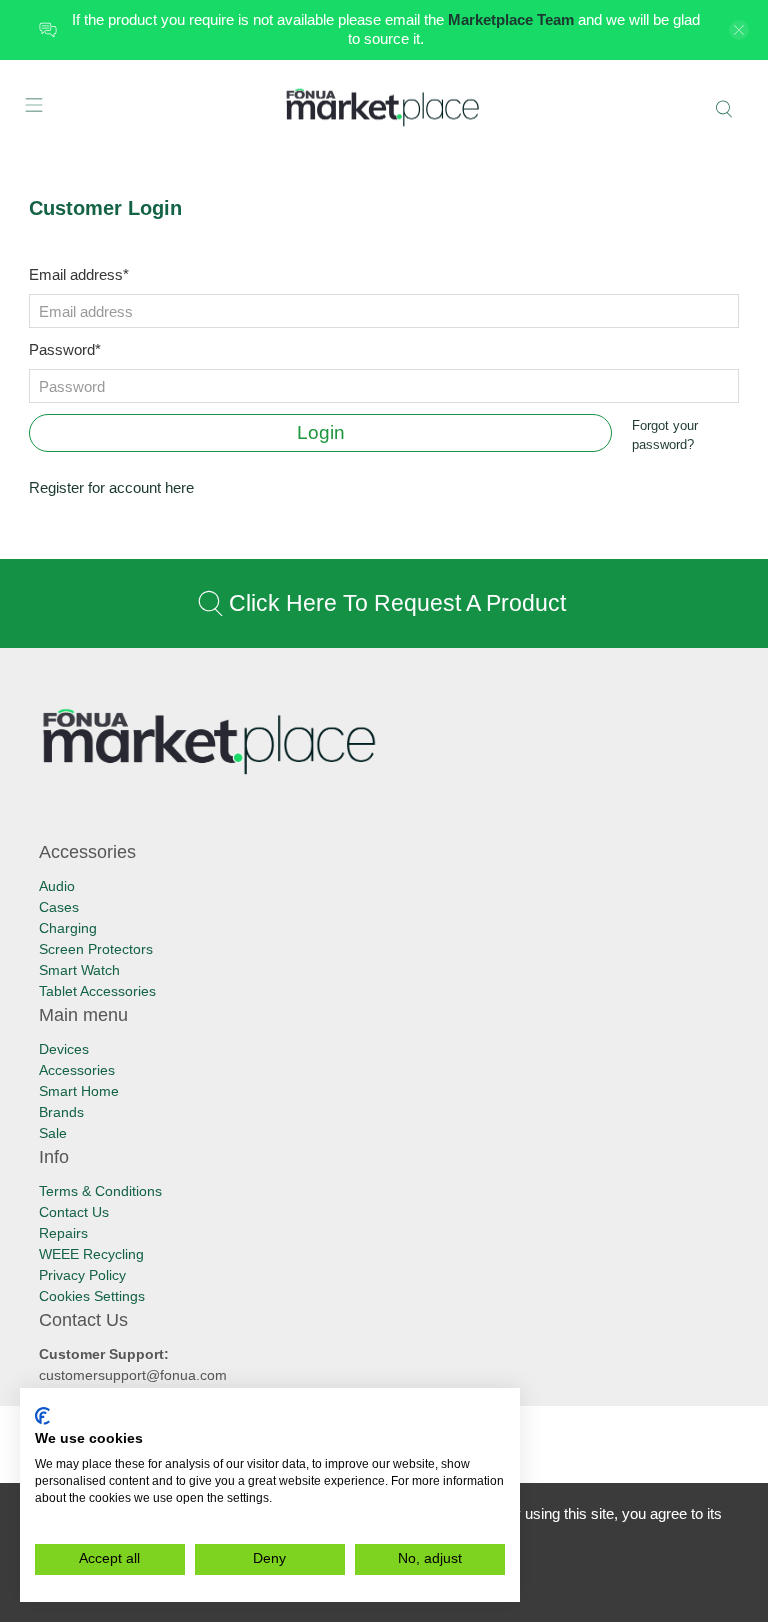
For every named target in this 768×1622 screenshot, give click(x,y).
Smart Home (79, 1091)
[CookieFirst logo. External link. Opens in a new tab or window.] (42, 1416)
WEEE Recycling (91, 1254)
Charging (68, 928)
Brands (61, 1112)
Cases (59, 907)
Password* (65, 349)
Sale (53, 1133)
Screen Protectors (96, 949)
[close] (739, 30)
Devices (64, 1049)
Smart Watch (79, 970)
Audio (57, 886)
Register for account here (111, 487)
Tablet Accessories (97, 991)
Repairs (63, 1233)
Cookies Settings (92, 1296)
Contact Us (74, 1212)
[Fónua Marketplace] (384, 108)
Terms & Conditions (100, 1191)
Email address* (79, 274)
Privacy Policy (82, 1275)
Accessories (77, 1070)
